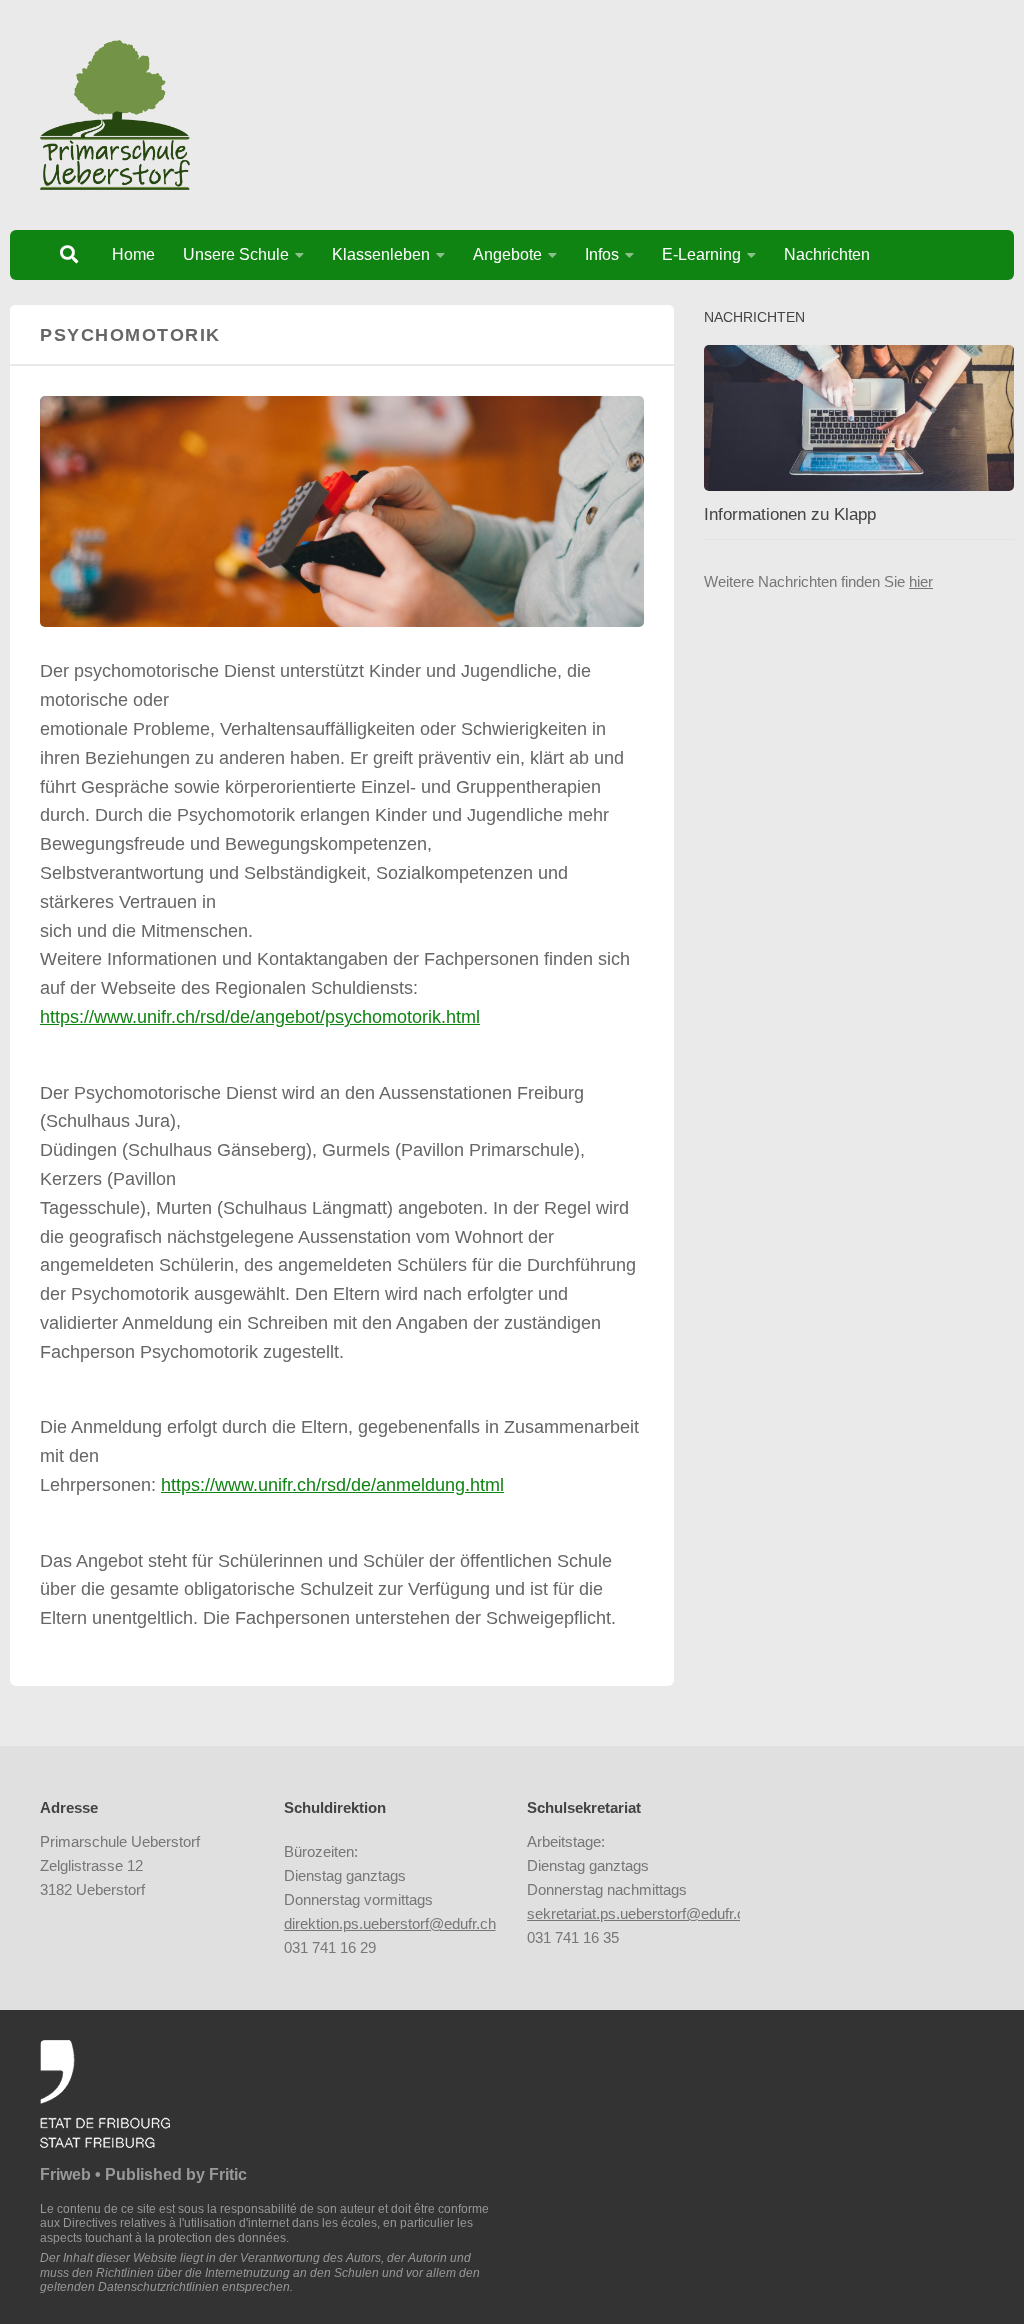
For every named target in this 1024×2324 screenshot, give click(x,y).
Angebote (507, 254)
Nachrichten (827, 254)
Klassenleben (381, 254)
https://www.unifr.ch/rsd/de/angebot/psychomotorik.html (260, 1017)
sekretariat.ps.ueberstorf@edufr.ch (640, 1913)
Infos (602, 254)
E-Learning (701, 254)
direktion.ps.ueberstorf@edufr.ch (390, 1923)
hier (921, 581)
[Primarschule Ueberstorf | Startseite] (115, 115)
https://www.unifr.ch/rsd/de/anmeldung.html (332, 1485)
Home (133, 254)
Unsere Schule (236, 254)
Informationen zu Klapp (790, 514)
